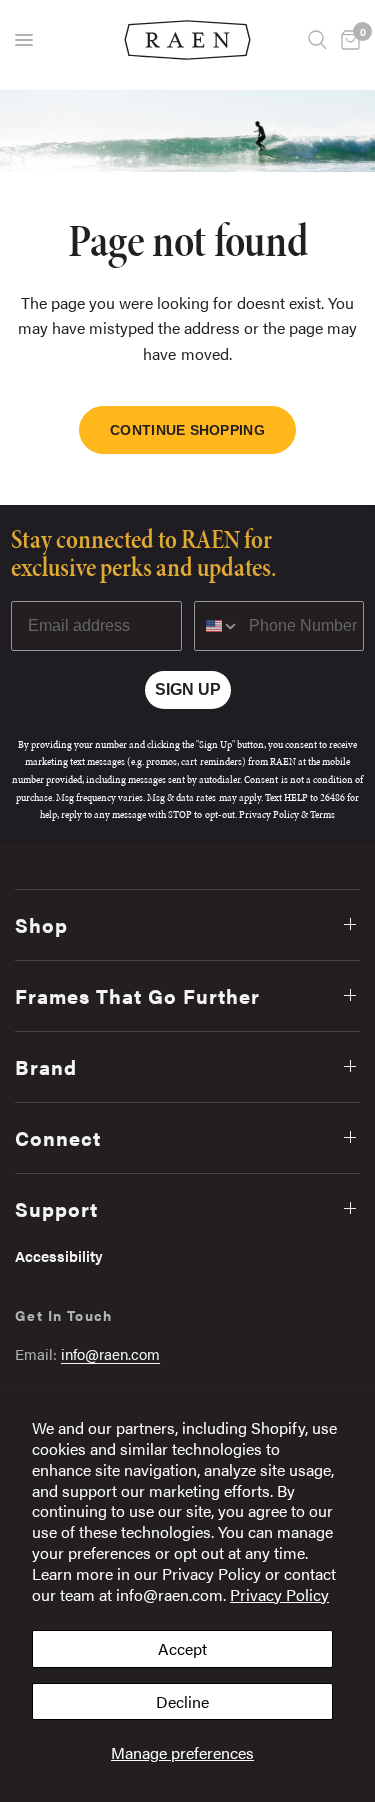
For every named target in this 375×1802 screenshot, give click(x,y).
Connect (58, 1137)
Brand (46, 1066)
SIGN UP (188, 689)
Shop (41, 924)
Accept (182, 1648)
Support (56, 1208)
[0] (347, 40)
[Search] (317, 40)
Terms (322, 814)
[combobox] (217, 626)
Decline (182, 1701)
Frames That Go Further (137, 995)
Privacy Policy (279, 1594)
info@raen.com (110, 1353)
